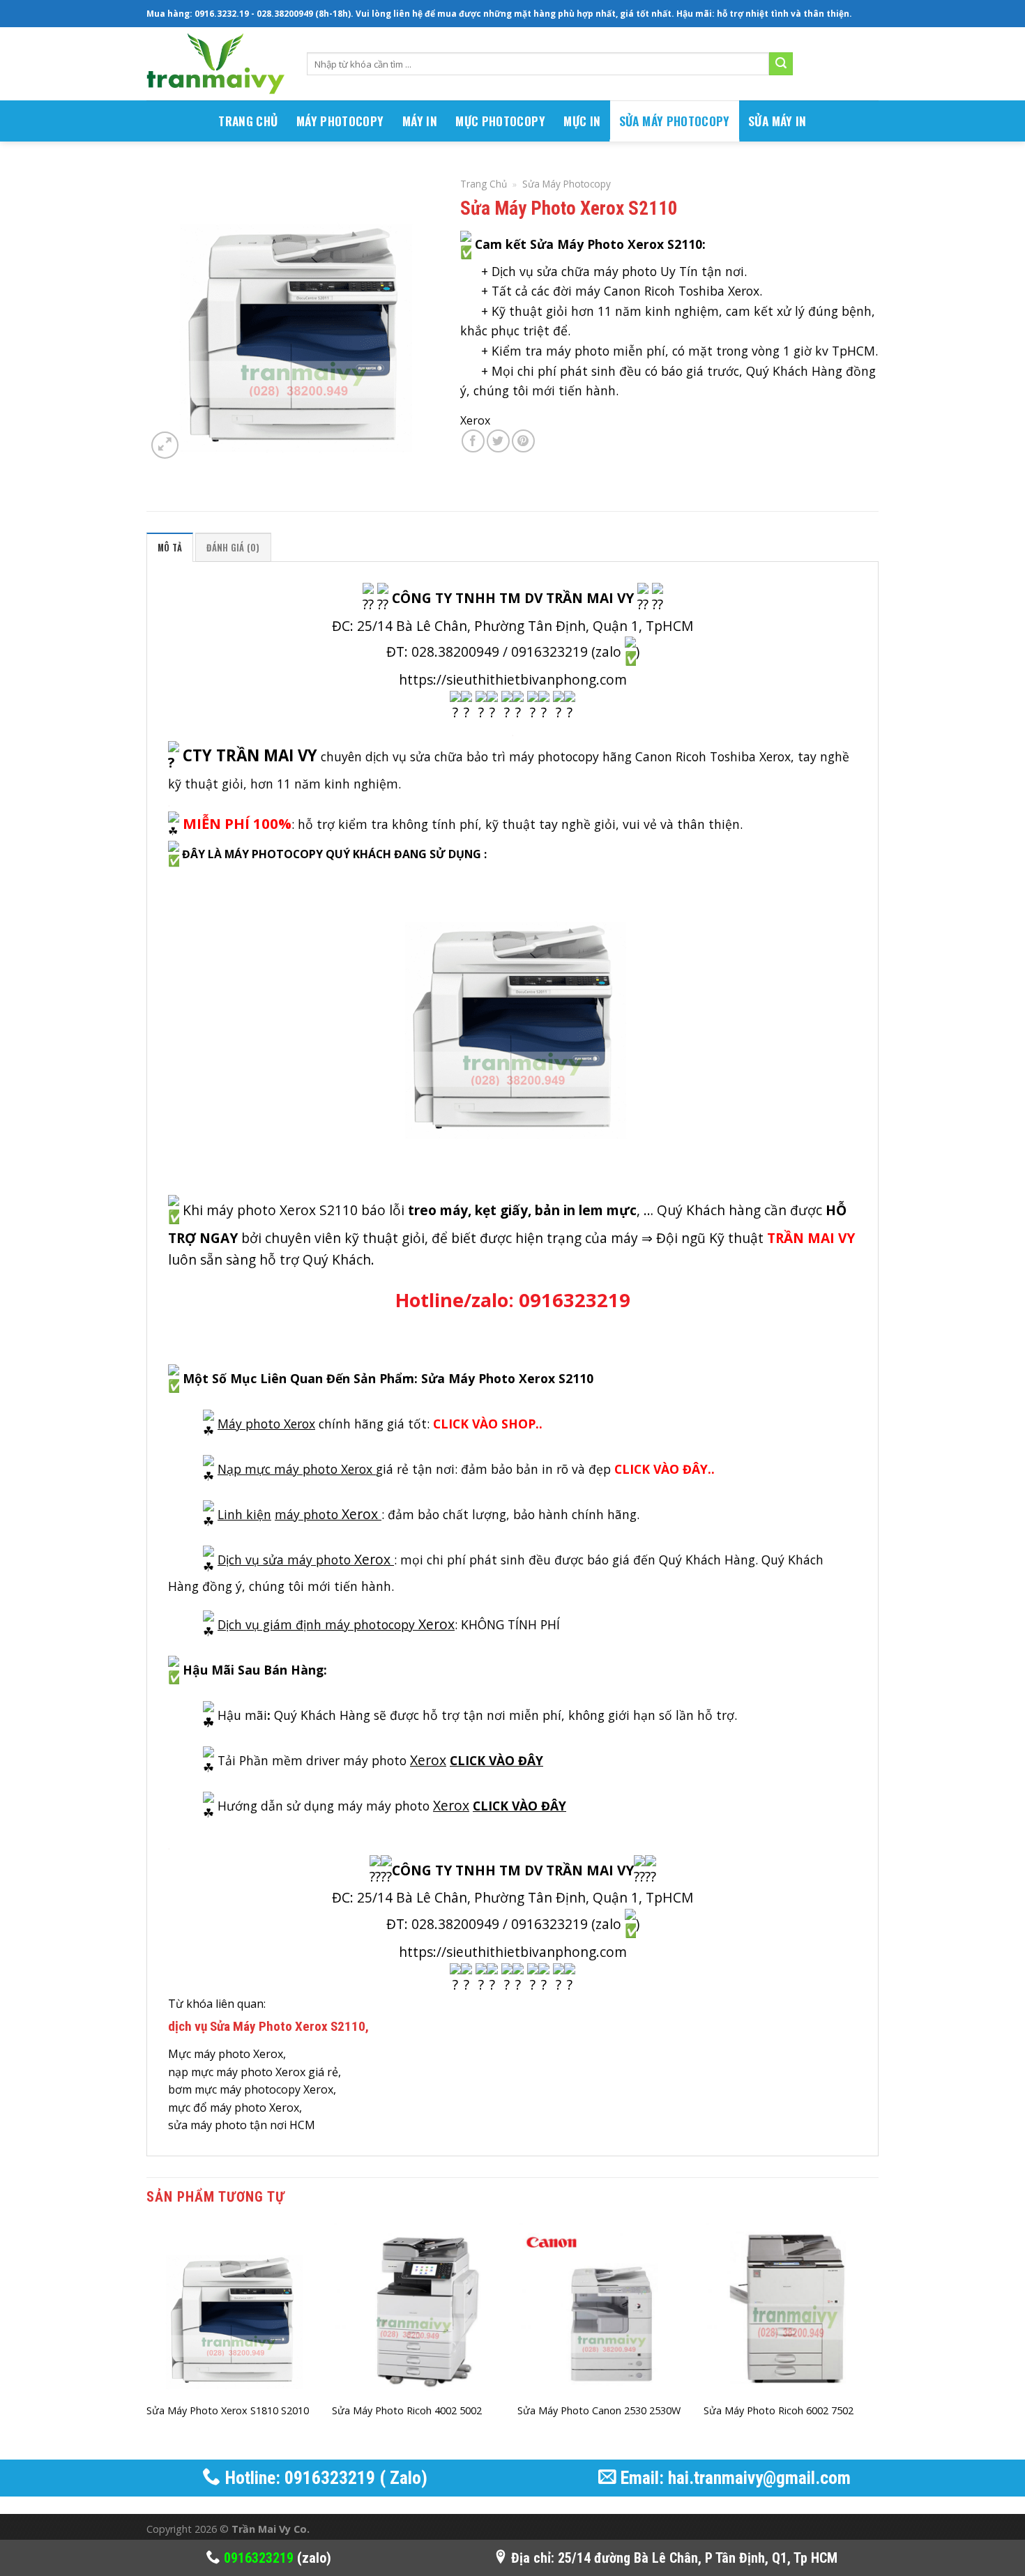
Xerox (475, 420)
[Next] (874, 2340)
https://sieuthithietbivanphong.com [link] (513, 679)
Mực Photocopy (500, 121)
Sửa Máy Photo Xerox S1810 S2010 (228, 2411)
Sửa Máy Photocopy (675, 121)
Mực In (582, 121)
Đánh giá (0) (233, 548)
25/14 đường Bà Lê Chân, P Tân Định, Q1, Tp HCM (698, 2558)
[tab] (170, 547)
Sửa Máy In (777, 121)
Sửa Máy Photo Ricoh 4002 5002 (407, 2411)
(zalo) (278, 2558)
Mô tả (170, 548)
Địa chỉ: (533, 2558)
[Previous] (147, 2340)
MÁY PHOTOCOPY (340, 121)
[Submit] (781, 64)
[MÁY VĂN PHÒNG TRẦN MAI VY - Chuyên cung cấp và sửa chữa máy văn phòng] (216, 64)
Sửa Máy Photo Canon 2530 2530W (599, 2411)
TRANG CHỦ (248, 121)
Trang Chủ (484, 184)
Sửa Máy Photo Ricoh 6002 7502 (779, 2411)
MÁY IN (420, 121)
